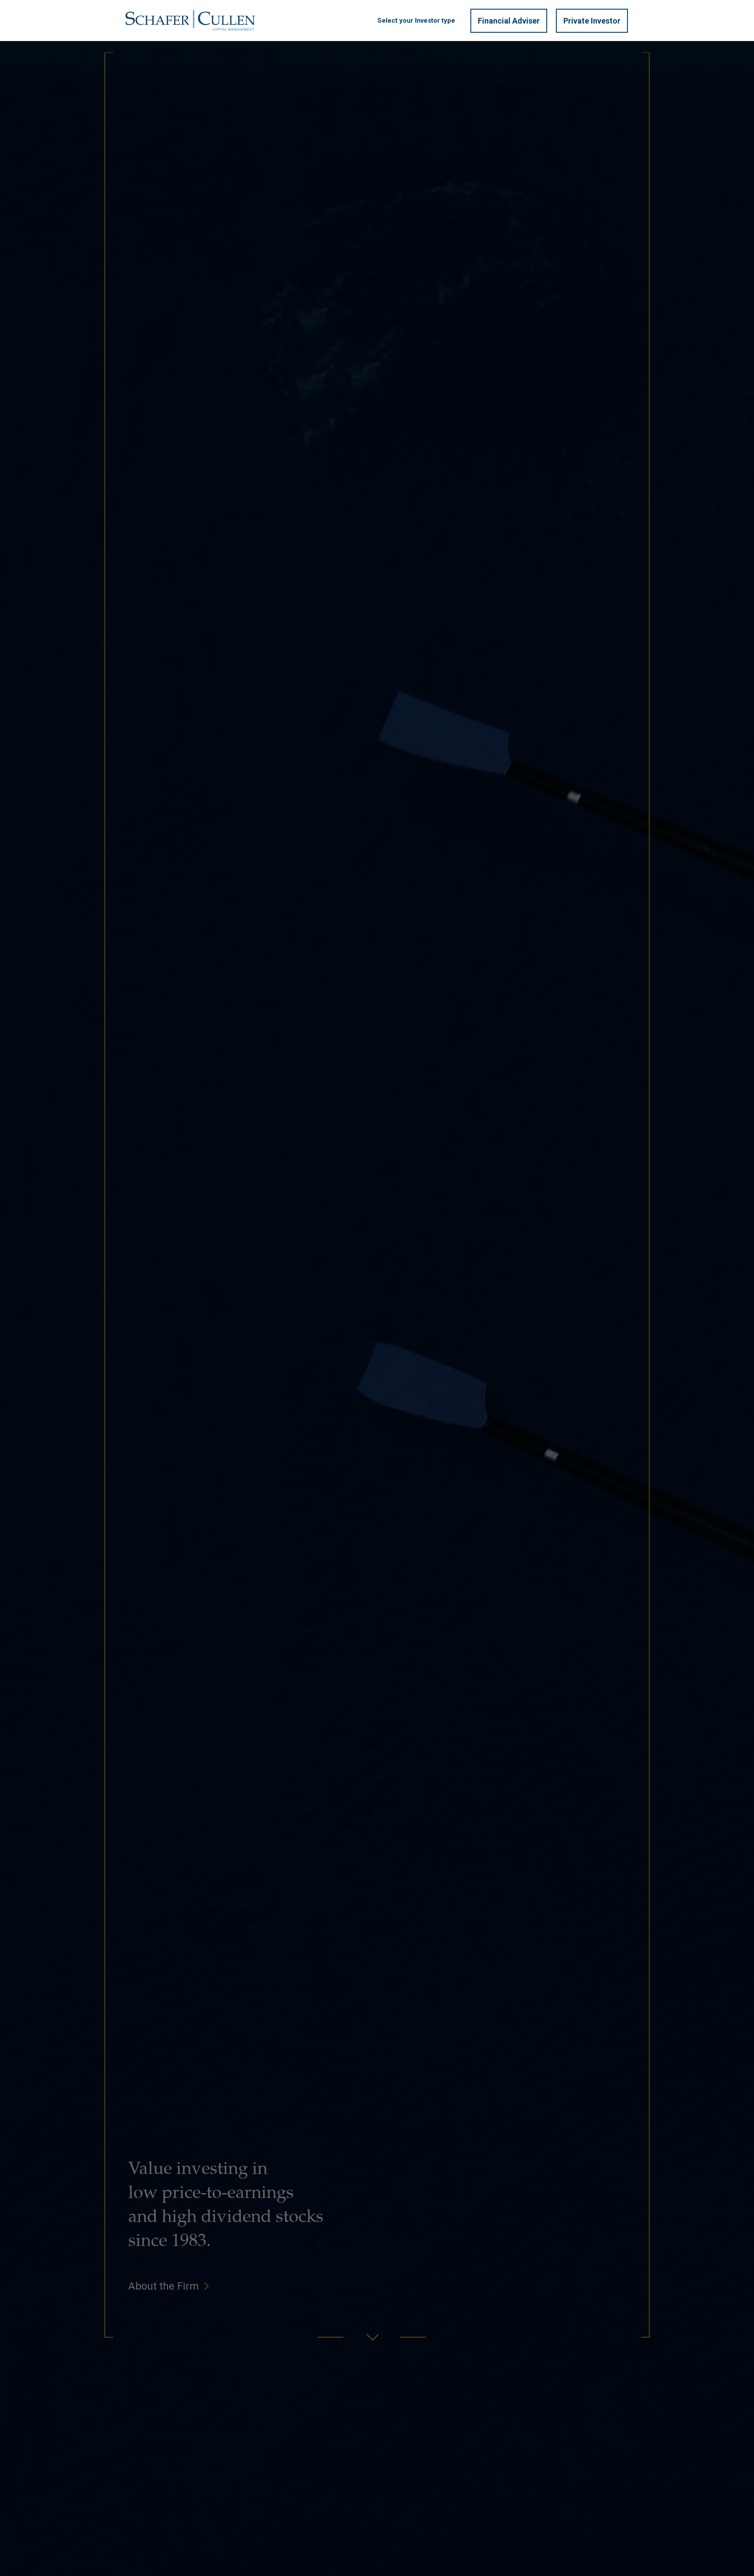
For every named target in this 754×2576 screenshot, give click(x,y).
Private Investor (592, 21)
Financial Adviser (509, 21)
